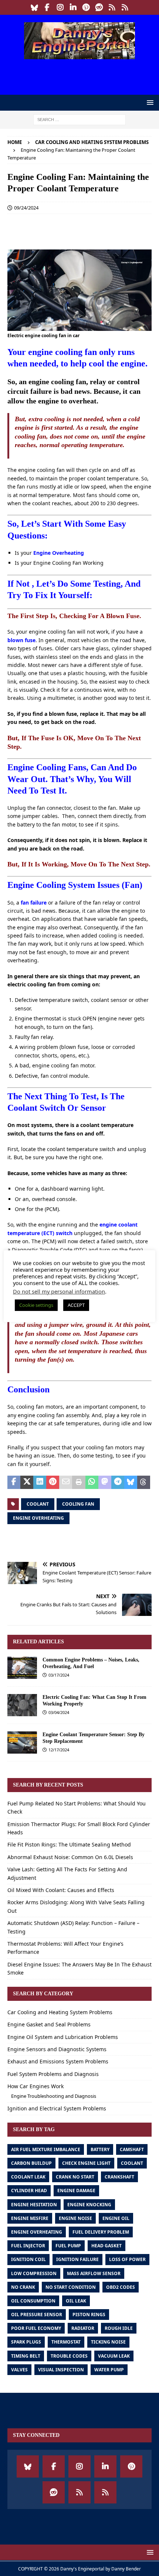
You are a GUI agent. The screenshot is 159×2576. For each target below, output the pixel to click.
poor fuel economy (36, 2328)
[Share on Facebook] (14, 1482)
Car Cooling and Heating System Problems (60, 2012)
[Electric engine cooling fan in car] (79, 326)
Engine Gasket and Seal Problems (49, 2024)
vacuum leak (114, 2356)
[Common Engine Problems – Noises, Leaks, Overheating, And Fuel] (22, 1668)
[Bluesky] (34, 7)
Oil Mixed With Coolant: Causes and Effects (61, 1890)
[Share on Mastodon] (105, 1482)
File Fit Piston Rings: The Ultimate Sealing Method (69, 1844)
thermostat (66, 2342)
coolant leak (28, 2177)
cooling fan (78, 1504)
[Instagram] (60, 7)
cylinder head (29, 2191)
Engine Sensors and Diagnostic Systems (57, 2049)
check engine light (86, 2163)
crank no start (75, 2177)
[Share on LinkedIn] (40, 1482)
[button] (149, 102)
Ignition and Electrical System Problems (57, 2108)
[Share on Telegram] (118, 1482)
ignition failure (77, 2259)
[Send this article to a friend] (66, 1482)
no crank (23, 2287)
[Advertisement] (83, 76)
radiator (83, 2328)
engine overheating (38, 1518)
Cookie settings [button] (36, 1305)
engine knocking (89, 2205)
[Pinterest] (86, 7)
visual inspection (61, 2370)
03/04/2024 (59, 1712)
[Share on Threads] (144, 1482)
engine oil (116, 2218)
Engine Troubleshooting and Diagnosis (54, 2096)
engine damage (76, 2191)
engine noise (75, 2218)
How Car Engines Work (35, 2086)
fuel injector (28, 2246)
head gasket (106, 2246)
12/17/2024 (59, 1750)
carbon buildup (31, 2163)
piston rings (89, 2315)
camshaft (132, 2149)
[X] (125, 7)
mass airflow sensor (94, 2273)
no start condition (71, 2287)
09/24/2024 (26, 208)
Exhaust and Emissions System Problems (58, 2061)
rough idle (119, 2328)
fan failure (34, 903)
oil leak (76, 2301)
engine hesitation (34, 2205)
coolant (38, 1504)
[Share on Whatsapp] (92, 1482)
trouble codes (69, 2356)
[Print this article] (79, 1482)
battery (100, 2149)
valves (19, 2370)
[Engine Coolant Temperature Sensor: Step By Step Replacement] (22, 1743)
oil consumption (33, 2301)
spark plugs (26, 2342)
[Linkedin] (73, 7)
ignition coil (28, 2259)
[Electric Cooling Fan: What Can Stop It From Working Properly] (22, 1705)
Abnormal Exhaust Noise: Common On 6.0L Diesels (70, 1857)
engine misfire (30, 2218)
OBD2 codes (121, 2287)
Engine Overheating (59, 553)
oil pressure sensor (37, 2315)
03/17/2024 (59, 1675)
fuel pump (68, 2246)
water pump (109, 2370)
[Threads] (112, 7)
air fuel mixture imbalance (46, 2149)
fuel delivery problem (101, 2232)
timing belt (26, 2356)
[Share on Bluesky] (131, 1482)
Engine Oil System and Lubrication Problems (63, 2037)
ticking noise (108, 2342)
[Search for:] (79, 119)
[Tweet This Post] (27, 1482)
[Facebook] (47, 7)
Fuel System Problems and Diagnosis (53, 2074)
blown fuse (21, 640)
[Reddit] (99, 7)
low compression (34, 2273)
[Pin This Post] (53, 1482)
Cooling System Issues (78, 885)
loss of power (127, 2259)
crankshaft (119, 2177)
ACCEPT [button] (76, 1305)
